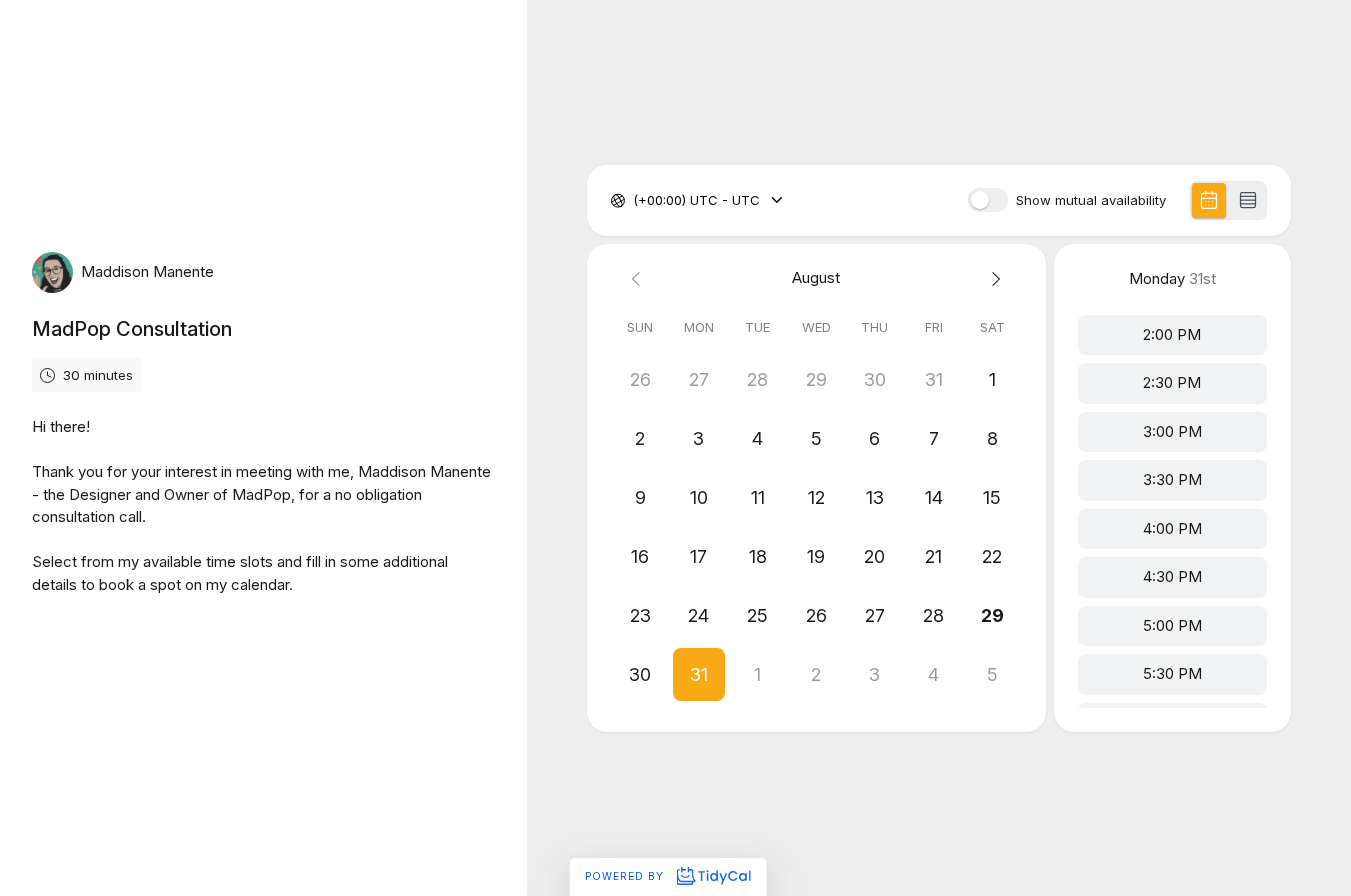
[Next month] (992, 278)
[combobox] (635, 201)
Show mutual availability (1091, 200)
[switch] (988, 200)
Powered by (626, 876)
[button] (699, 674)
